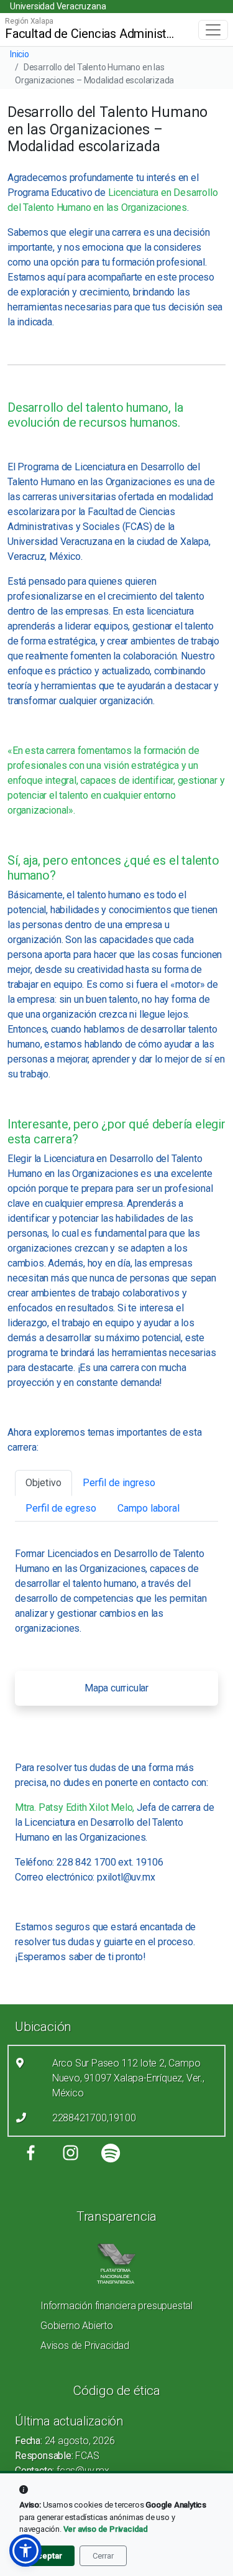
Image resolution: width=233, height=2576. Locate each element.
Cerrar (103, 2556)
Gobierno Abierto (77, 2326)
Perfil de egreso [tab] (61, 1508)
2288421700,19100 (94, 2118)
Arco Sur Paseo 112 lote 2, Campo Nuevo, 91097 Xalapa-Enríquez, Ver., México (128, 2078)
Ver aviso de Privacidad (106, 2529)
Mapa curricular (116, 1688)
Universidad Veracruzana (58, 6)
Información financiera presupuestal (116, 2306)
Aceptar (47, 2556)
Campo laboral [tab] (148, 1508)
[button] (25, 2550)
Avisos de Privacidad (85, 2346)
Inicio (20, 54)
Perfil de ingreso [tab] (119, 1483)
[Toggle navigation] (213, 30)
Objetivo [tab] (43, 1483)
